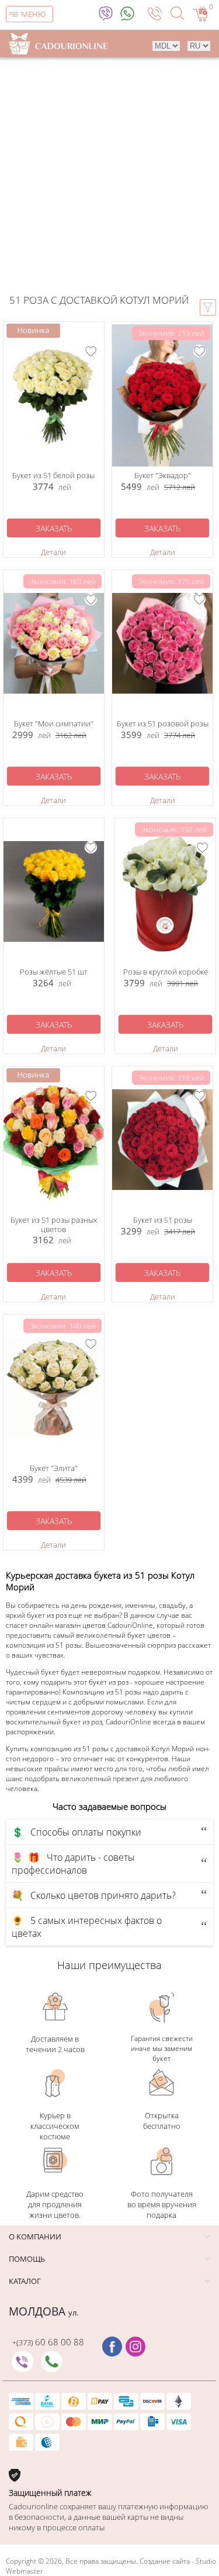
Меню (34, 14)
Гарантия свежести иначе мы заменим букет (162, 2048)
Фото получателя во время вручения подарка (162, 2204)
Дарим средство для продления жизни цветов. (55, 2204)
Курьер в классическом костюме (55, 2126)
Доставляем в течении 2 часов (55, 2044)
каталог (25, 2281)
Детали (53, 552)
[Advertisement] (109, 173)
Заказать (54, 528)
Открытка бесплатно (162, 2121)
